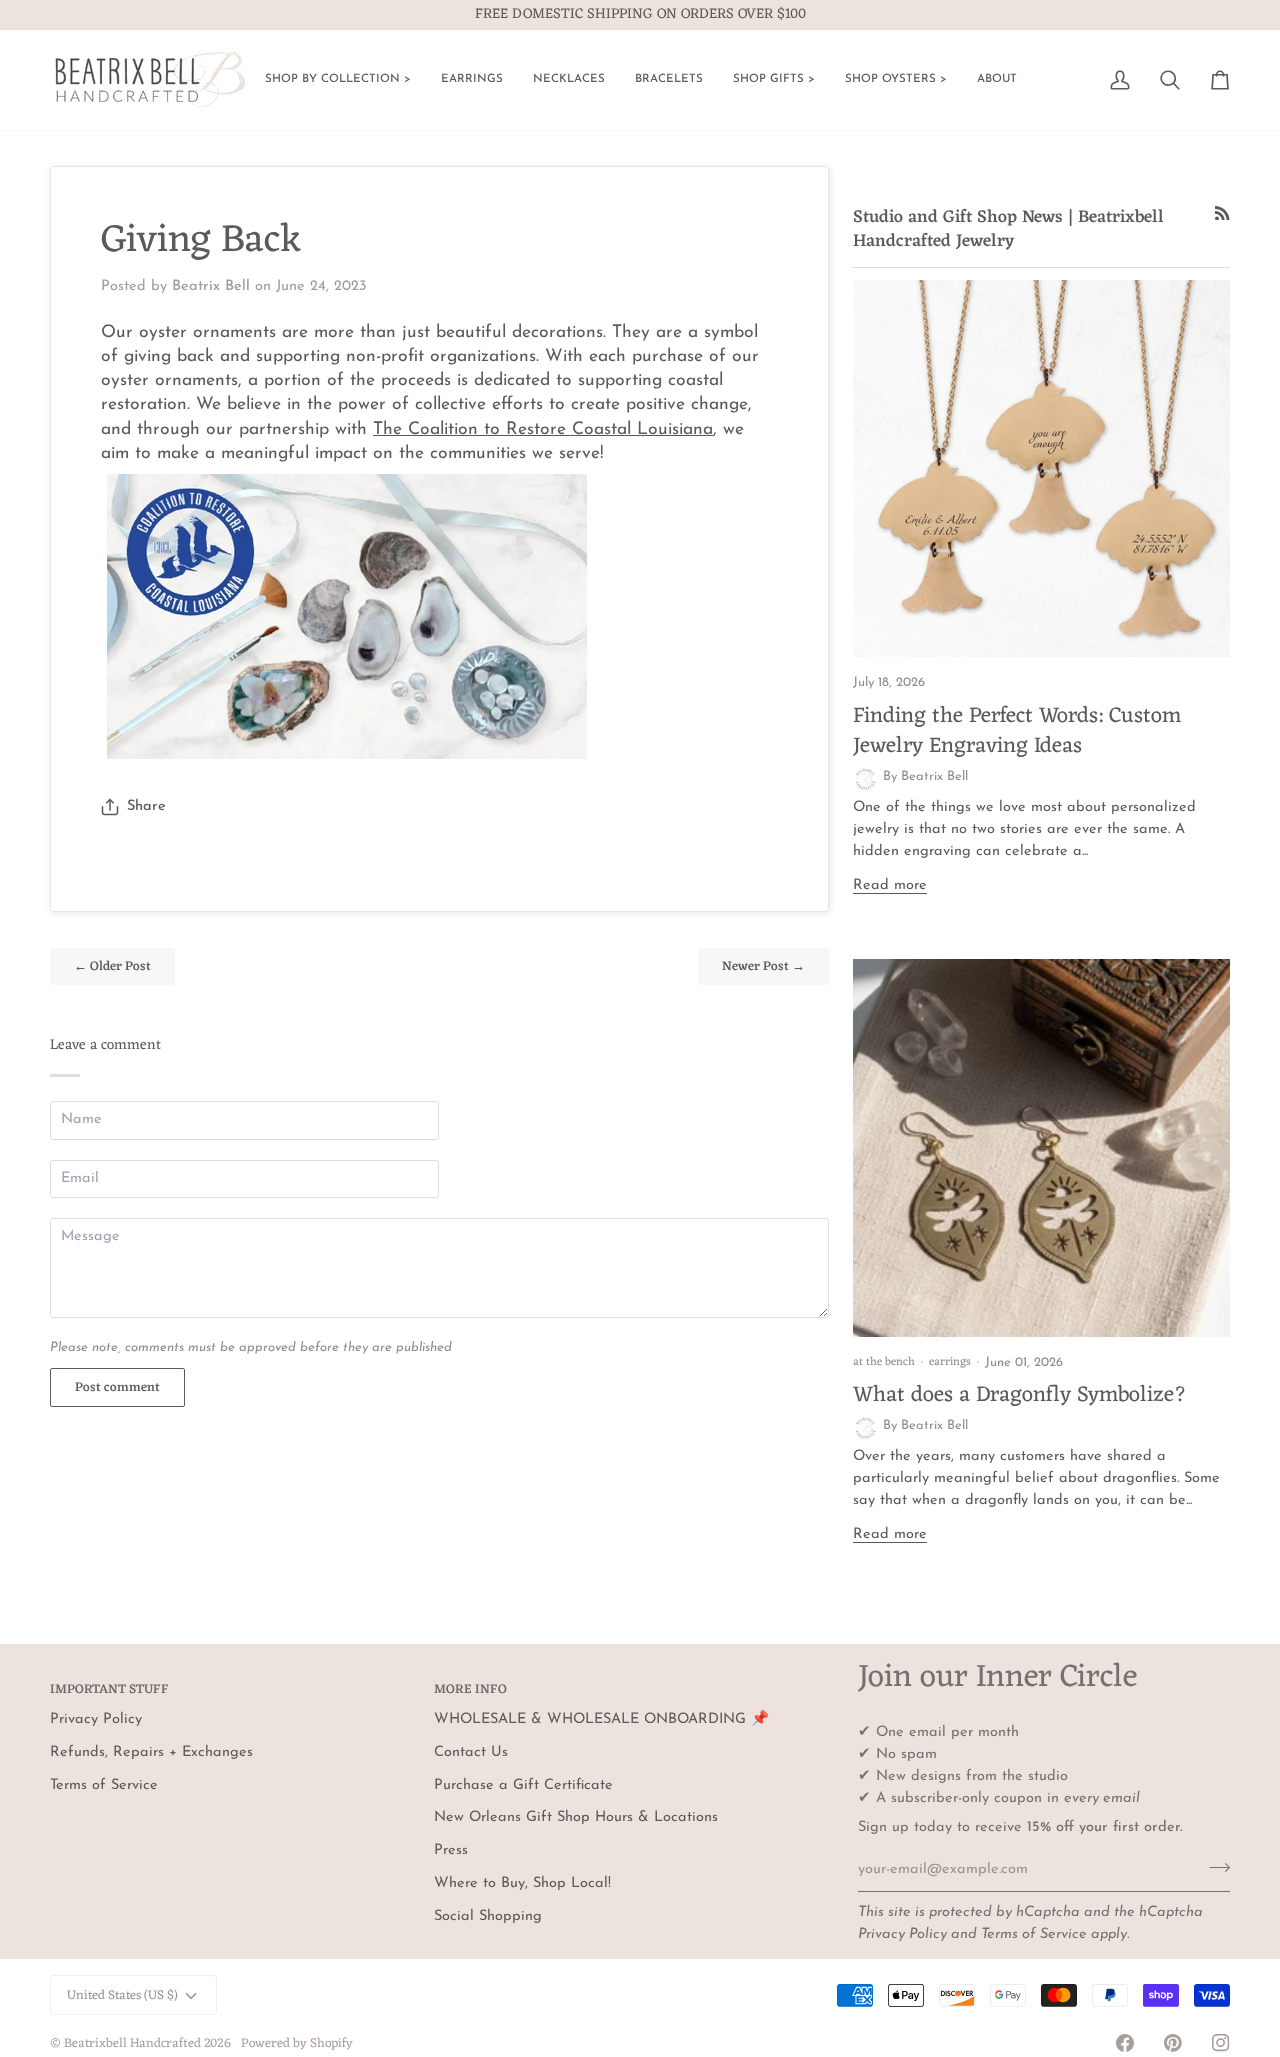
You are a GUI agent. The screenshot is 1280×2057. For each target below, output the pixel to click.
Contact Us (471, 1752)
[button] (338, 80)
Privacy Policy (902, 1934)
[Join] (1213, 1867)
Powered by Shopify (297, 2043)
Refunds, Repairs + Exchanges (151, 1752)
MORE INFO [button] (470, 1690)
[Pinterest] (1173, 2043)
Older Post (112, 966)
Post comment (117, 1387)
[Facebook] (1125, 2043)
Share (146, 806)
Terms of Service (1034, 1934)
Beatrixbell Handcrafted (132, 2043)
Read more (890, 885)
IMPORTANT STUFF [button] (109, 1690)
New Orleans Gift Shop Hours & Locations (576, 1817)
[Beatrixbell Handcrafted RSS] (1222, 213)
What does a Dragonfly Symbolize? (1020, 1395)
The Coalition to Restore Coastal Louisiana (543, 429)
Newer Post (763, 966)
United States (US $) (122, 1995)
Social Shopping (488, 1916)
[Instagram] (1221, 2043)
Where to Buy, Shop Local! (522, 1883)
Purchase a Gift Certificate (523, 1785)
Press (451, 1850)
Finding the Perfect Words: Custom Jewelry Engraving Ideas (1017, 731)
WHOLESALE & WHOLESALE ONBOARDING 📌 (601, 1719)
